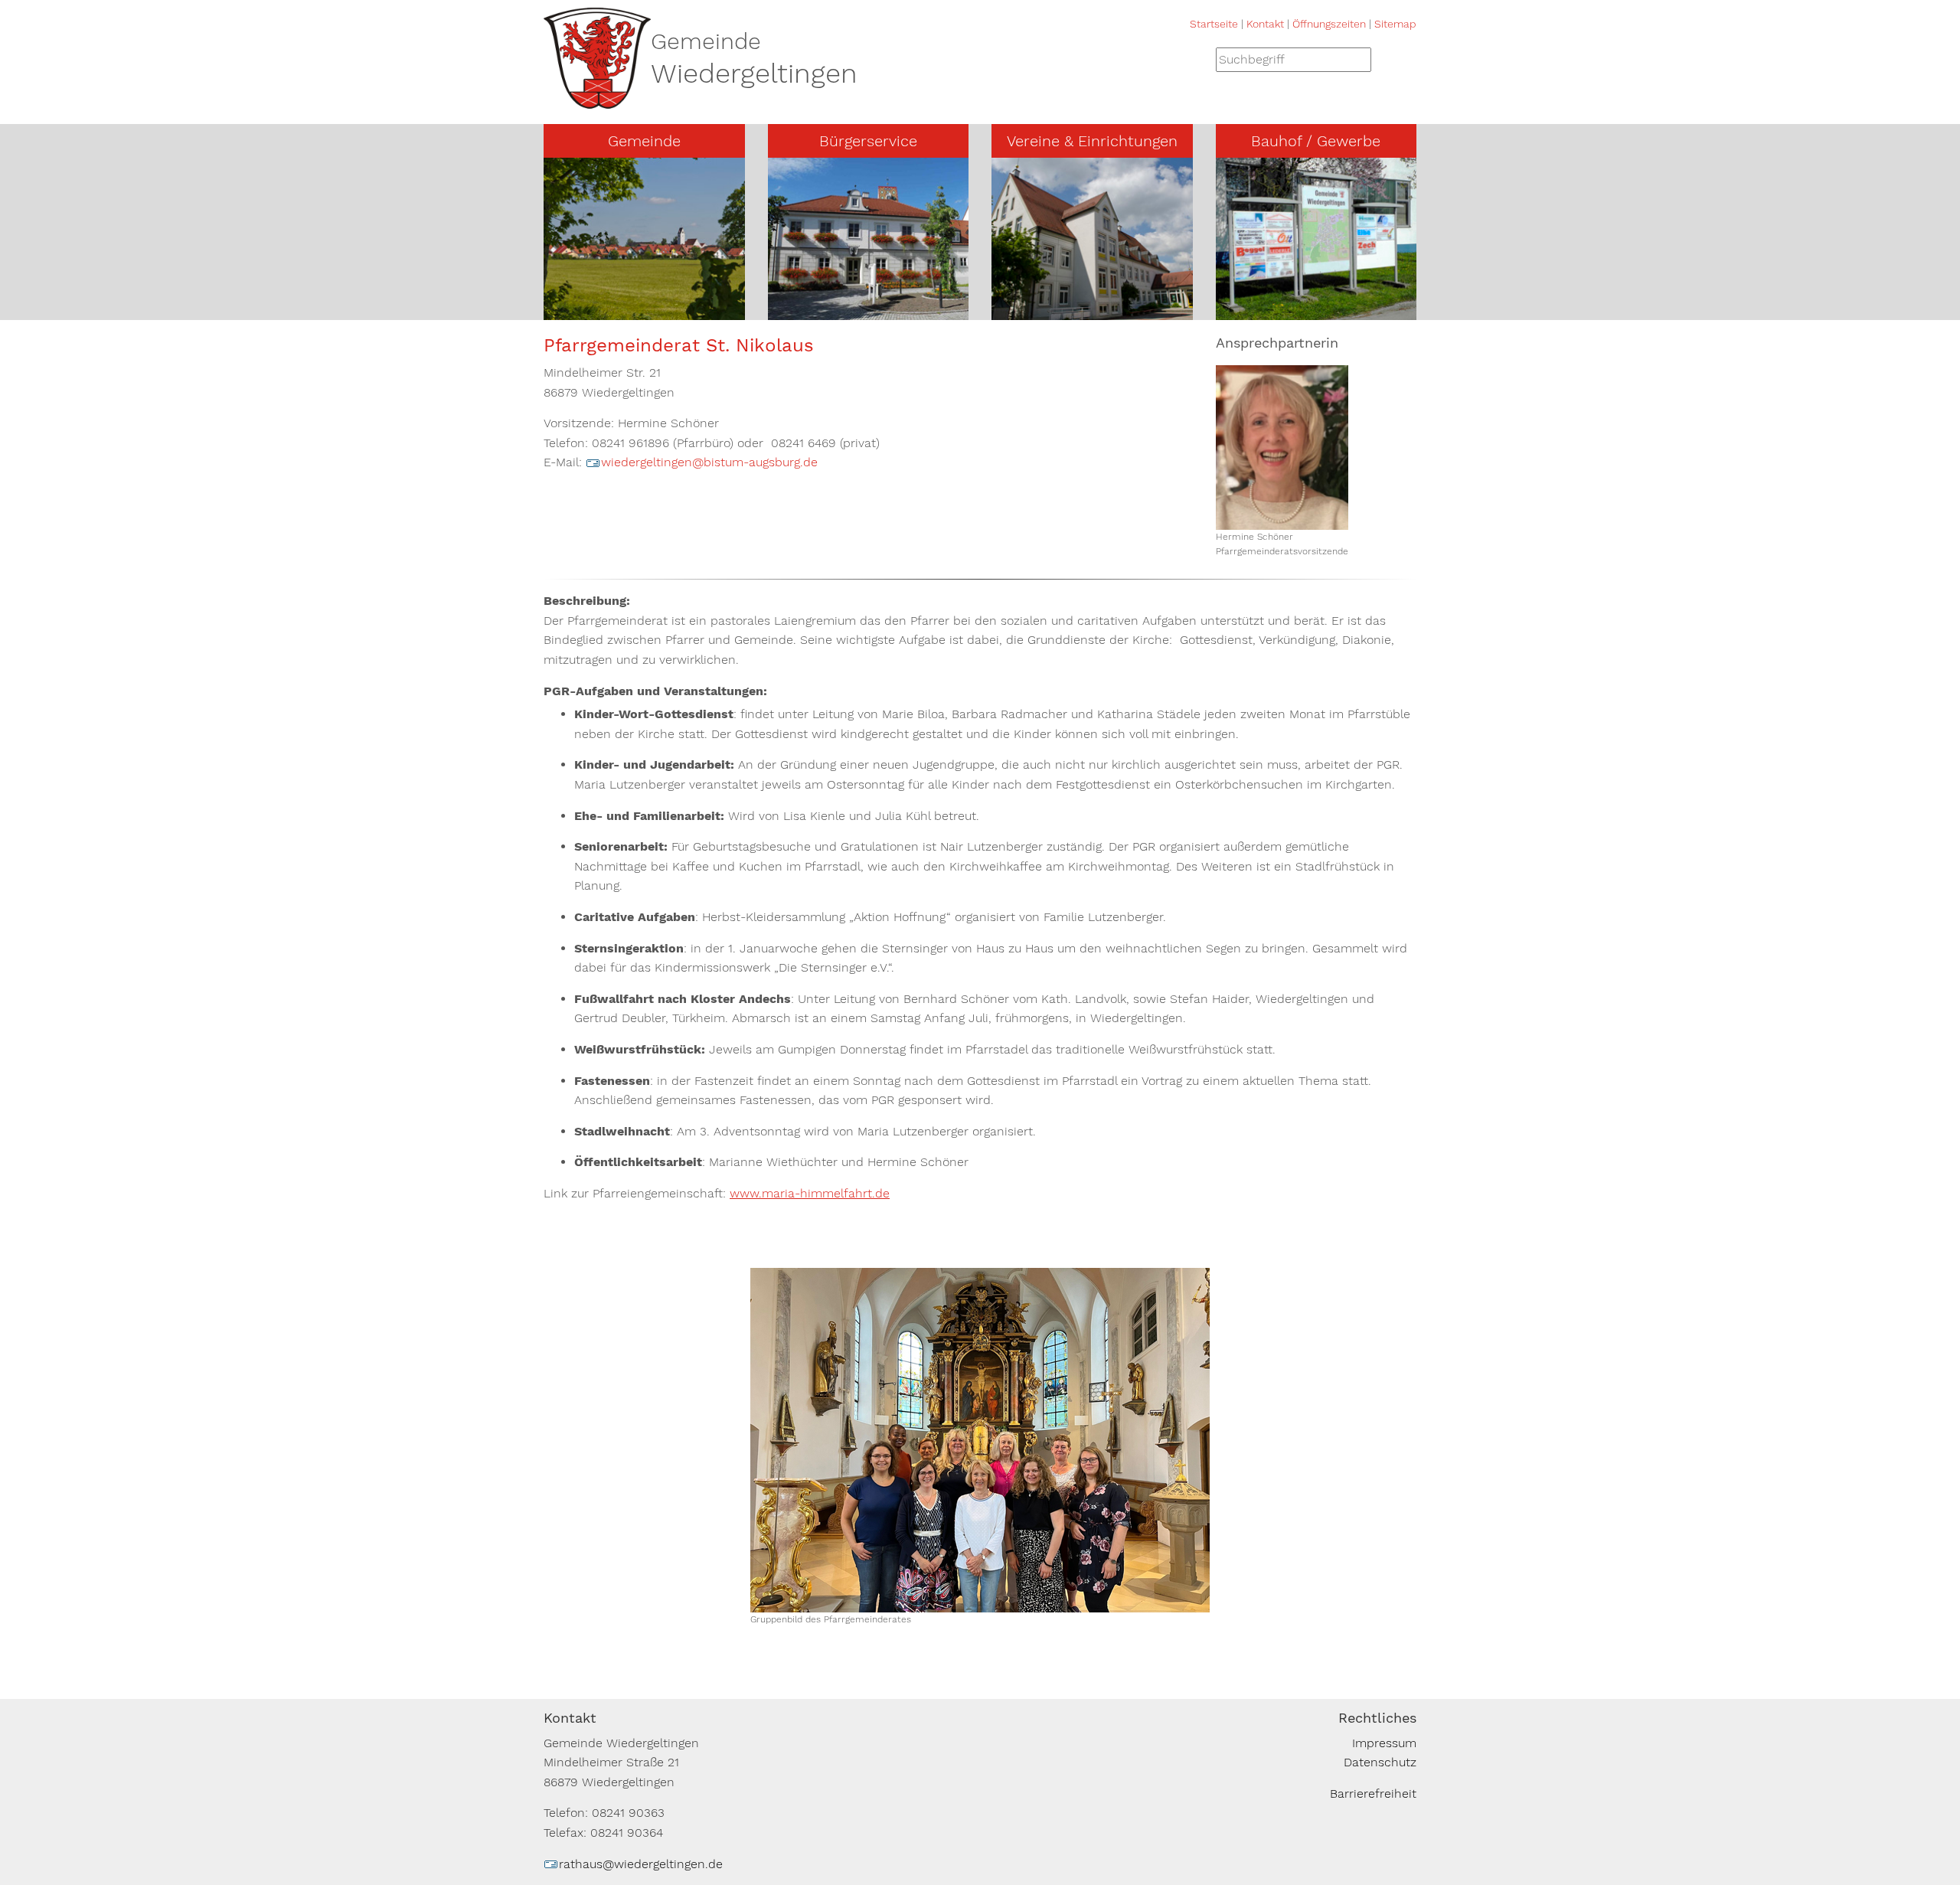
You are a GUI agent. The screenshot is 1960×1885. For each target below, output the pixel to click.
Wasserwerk (1268, 199)
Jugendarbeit (1047, 253)
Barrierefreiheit (1373, 1794)
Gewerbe (1259, 226)
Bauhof (1253, 172)
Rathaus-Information (847, 281)
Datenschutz (1380, 1762)
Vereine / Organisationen (1081, 308)
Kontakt (1265, 24)
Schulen (1032, 226)
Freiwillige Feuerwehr (1072, 172)
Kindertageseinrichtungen (1085, 199)
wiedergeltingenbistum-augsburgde (709, 462)
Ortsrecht (813, 253)
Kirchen (583, 253)
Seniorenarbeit (1052, 281)
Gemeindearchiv (608, 226)
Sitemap (1395, 24)
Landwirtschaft (1277, 253)
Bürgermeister (602, 172)
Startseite (1214, 24)
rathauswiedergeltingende (641, 1864)
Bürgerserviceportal (843, 172)
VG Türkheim (598, 281)
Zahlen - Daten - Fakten (632, 308)
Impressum (1384, 1743)
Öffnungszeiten (1329, 24)
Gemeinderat (598, 199)
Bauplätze (814, 308)
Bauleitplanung (829, 199)
